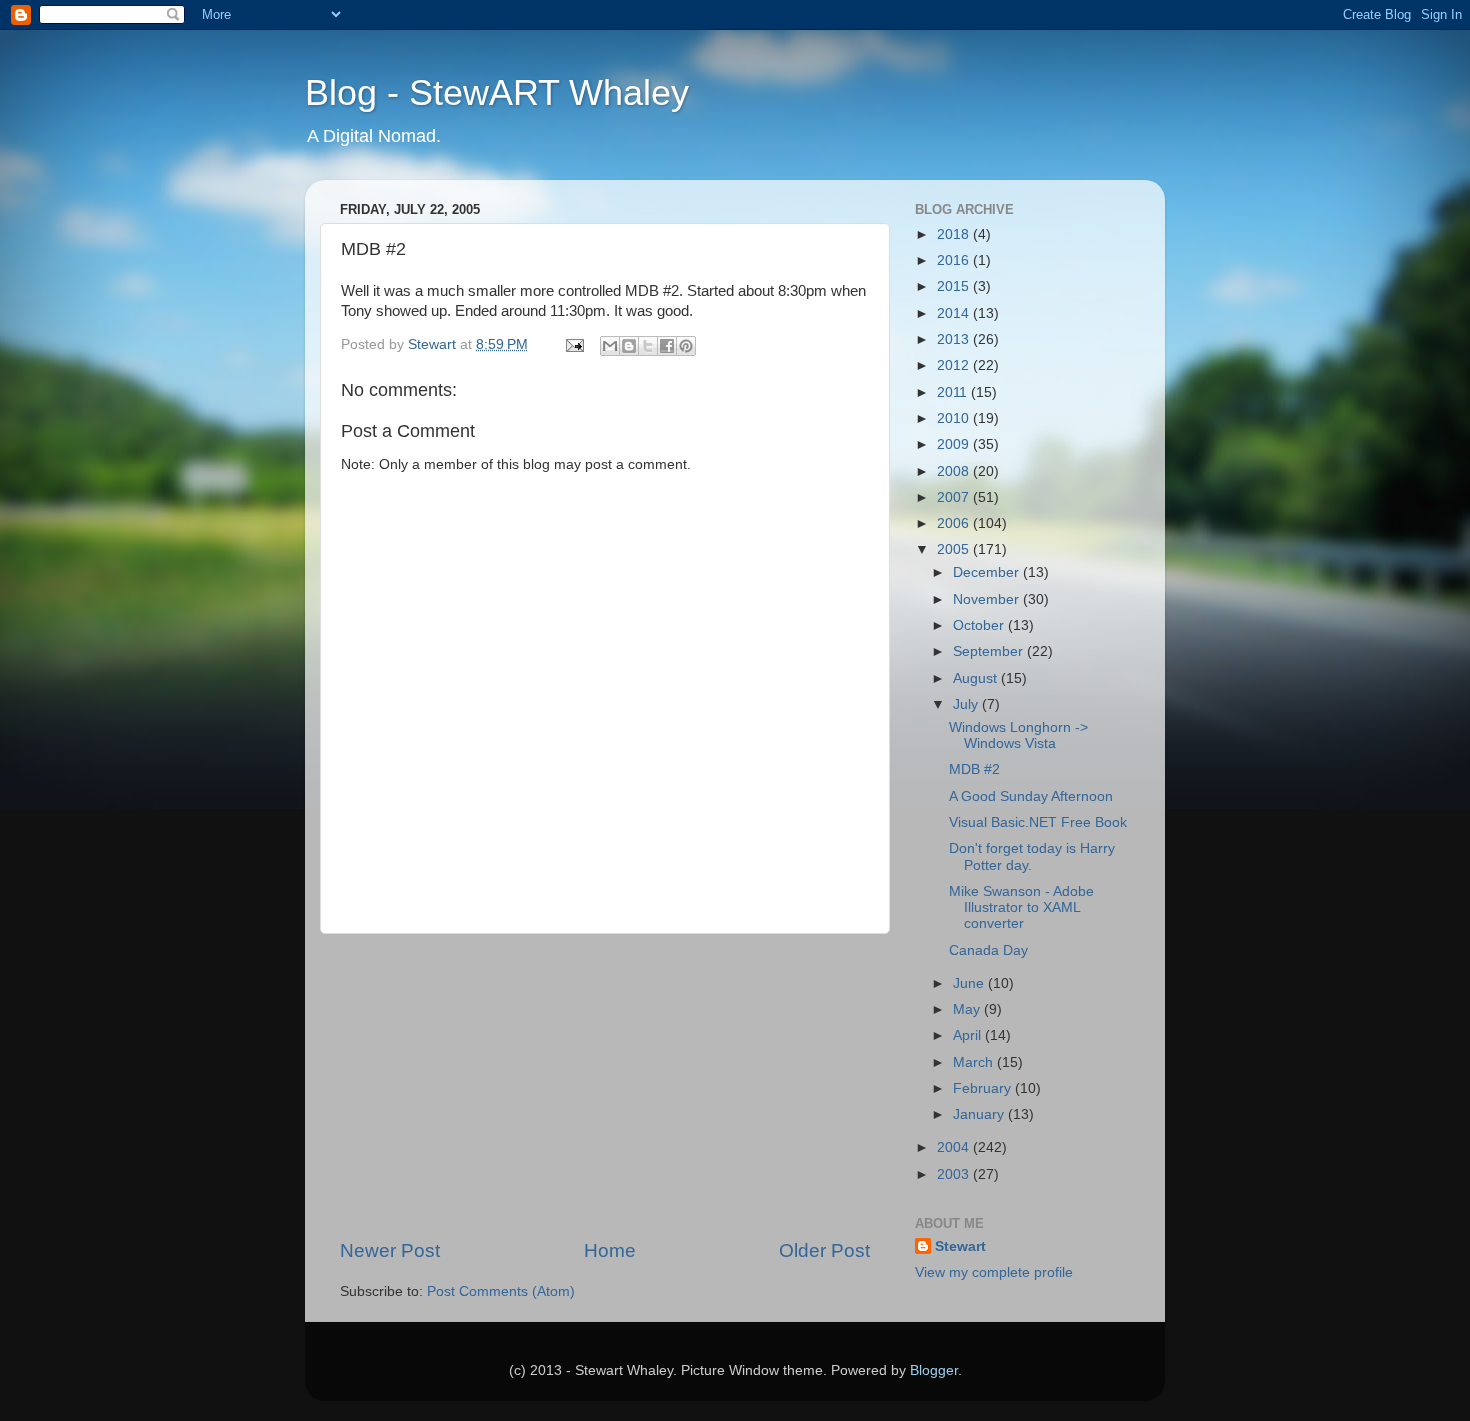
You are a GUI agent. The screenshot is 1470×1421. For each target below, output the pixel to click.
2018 (955, 234)
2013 (955, 339)
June (970, 983)
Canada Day (988, 950)
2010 (955, 418)
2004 (955, 1147)
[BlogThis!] (629, 346)
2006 (955, 523)
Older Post (824, 1250)
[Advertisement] (605, 1086)
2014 (955, 313)
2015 (955, 286)
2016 (955, 260)
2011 (954, 392)
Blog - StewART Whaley (497, 92)
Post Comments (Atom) (501, 1291)
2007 (955, 497)
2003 (955, 1174)
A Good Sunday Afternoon (1031, 796)
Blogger (934, 1370)
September (990, 651)
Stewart (960, 1246)
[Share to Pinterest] (686, 346)
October (980, 625)
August (977, 678)
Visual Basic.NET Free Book (1038, 822)
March (975, 1062)
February (984, 1088)
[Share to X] (648, 346)
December (988, 572)
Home (610, 1250)
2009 (955, 444)
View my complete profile (994, 1272)
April (969, 1035)
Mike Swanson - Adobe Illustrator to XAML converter (1021, 907)
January (980, 1114)
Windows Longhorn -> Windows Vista (1018, 735)
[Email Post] (573, 344)
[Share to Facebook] (667, 346)
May (968, 1009)
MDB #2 (974, 769)
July (967, 704)
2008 (955, 471)
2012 (955, 365)
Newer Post (390, 1250)
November (988, 599)
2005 (955, 549)
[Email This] (610, 346)
